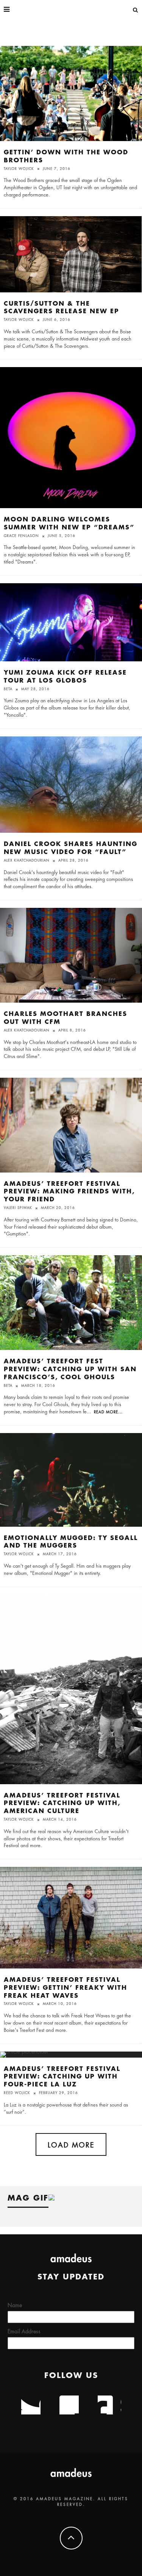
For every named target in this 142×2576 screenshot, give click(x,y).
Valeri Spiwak (18, 1208)
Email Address (24, 2331)
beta (8, 689)
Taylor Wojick (19, 169)
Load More (71, 2145)
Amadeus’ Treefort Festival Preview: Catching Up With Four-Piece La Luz (62, 2077)
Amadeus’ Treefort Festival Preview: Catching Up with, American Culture (62, 1804)
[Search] (136, 9)
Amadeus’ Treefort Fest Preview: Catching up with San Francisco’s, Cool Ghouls (70, 1369)
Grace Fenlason (21, 536)
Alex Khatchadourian (27, 861)
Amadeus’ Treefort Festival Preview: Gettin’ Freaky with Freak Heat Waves (66, 1988)
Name (15, 2305)
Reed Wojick (17, 2093)
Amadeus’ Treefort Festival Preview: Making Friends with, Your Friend (69, 1192)
